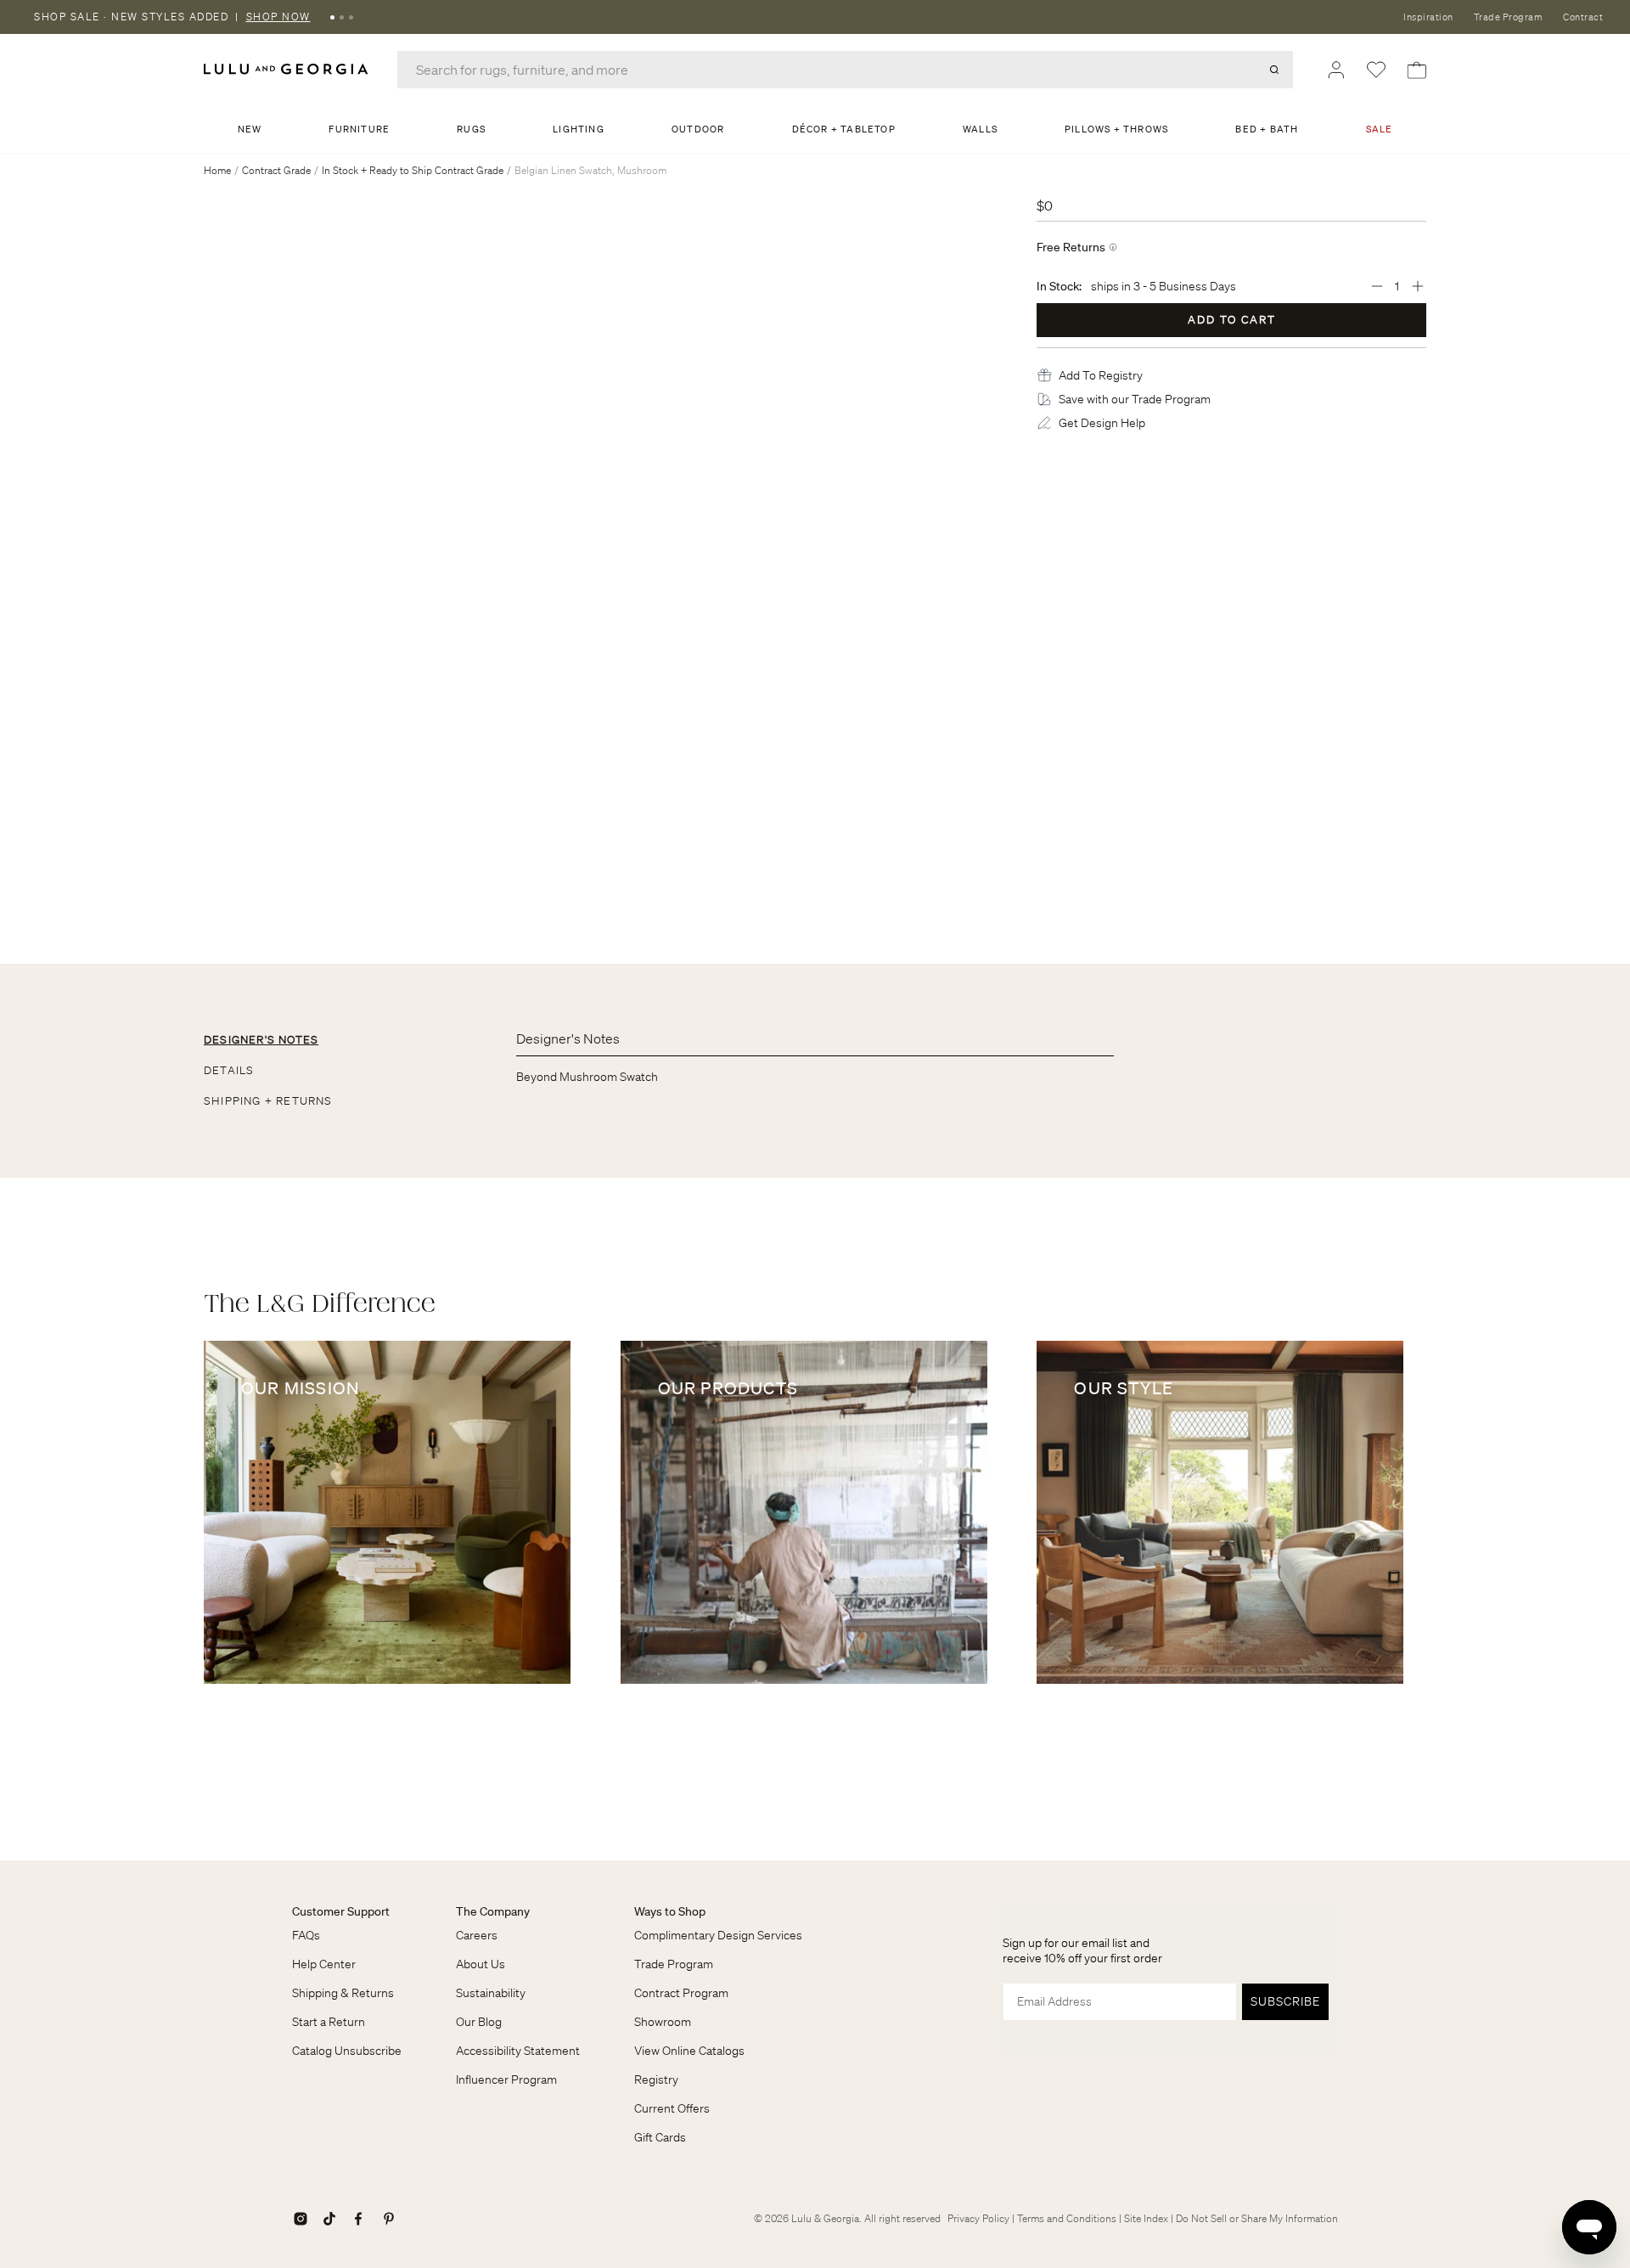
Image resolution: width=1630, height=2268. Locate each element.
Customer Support (341, 1911)
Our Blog (479, 2022)
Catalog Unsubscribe (347, 2051)
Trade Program (1509, 17)
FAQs (306, 1935)
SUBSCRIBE (1285, 2001)
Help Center (324, 1964)
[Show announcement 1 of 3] (332, 17)
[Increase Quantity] (1418, 286)
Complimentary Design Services (718, 1935)
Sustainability (491, 1993)
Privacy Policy (978, 2218)
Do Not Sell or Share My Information (1257, 2218)
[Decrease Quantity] (1377, 286)
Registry (656, 2079)
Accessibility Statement (518, 2051)
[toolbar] (815, 17)
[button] (1101, 375)
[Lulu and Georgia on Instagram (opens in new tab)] (301, 2219)
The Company (493, 1911)
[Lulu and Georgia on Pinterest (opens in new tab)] (389, 2219)
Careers (477, 1935)
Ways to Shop (670, 1911)
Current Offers (672, 2108)
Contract (1583, 17)
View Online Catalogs (689, 2051)
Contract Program (681, 1993)
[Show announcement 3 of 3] (351, 17)
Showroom (663, 2022)
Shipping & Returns (343, 1993)
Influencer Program (506, 2079)
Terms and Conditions (1067, 2218)
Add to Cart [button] (1232, 320)
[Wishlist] (1376, 70)
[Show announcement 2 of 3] (342, 17)
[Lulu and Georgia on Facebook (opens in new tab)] (358, 2219)
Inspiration (1428, 17)
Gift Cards (660, 2137)
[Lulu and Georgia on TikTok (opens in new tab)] (329, 2219)
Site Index (1146, 2218)
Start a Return (329, 2022)
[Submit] (1274, 70)
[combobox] (845, 70)
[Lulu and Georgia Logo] (289, 69)
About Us (481, 1964)
